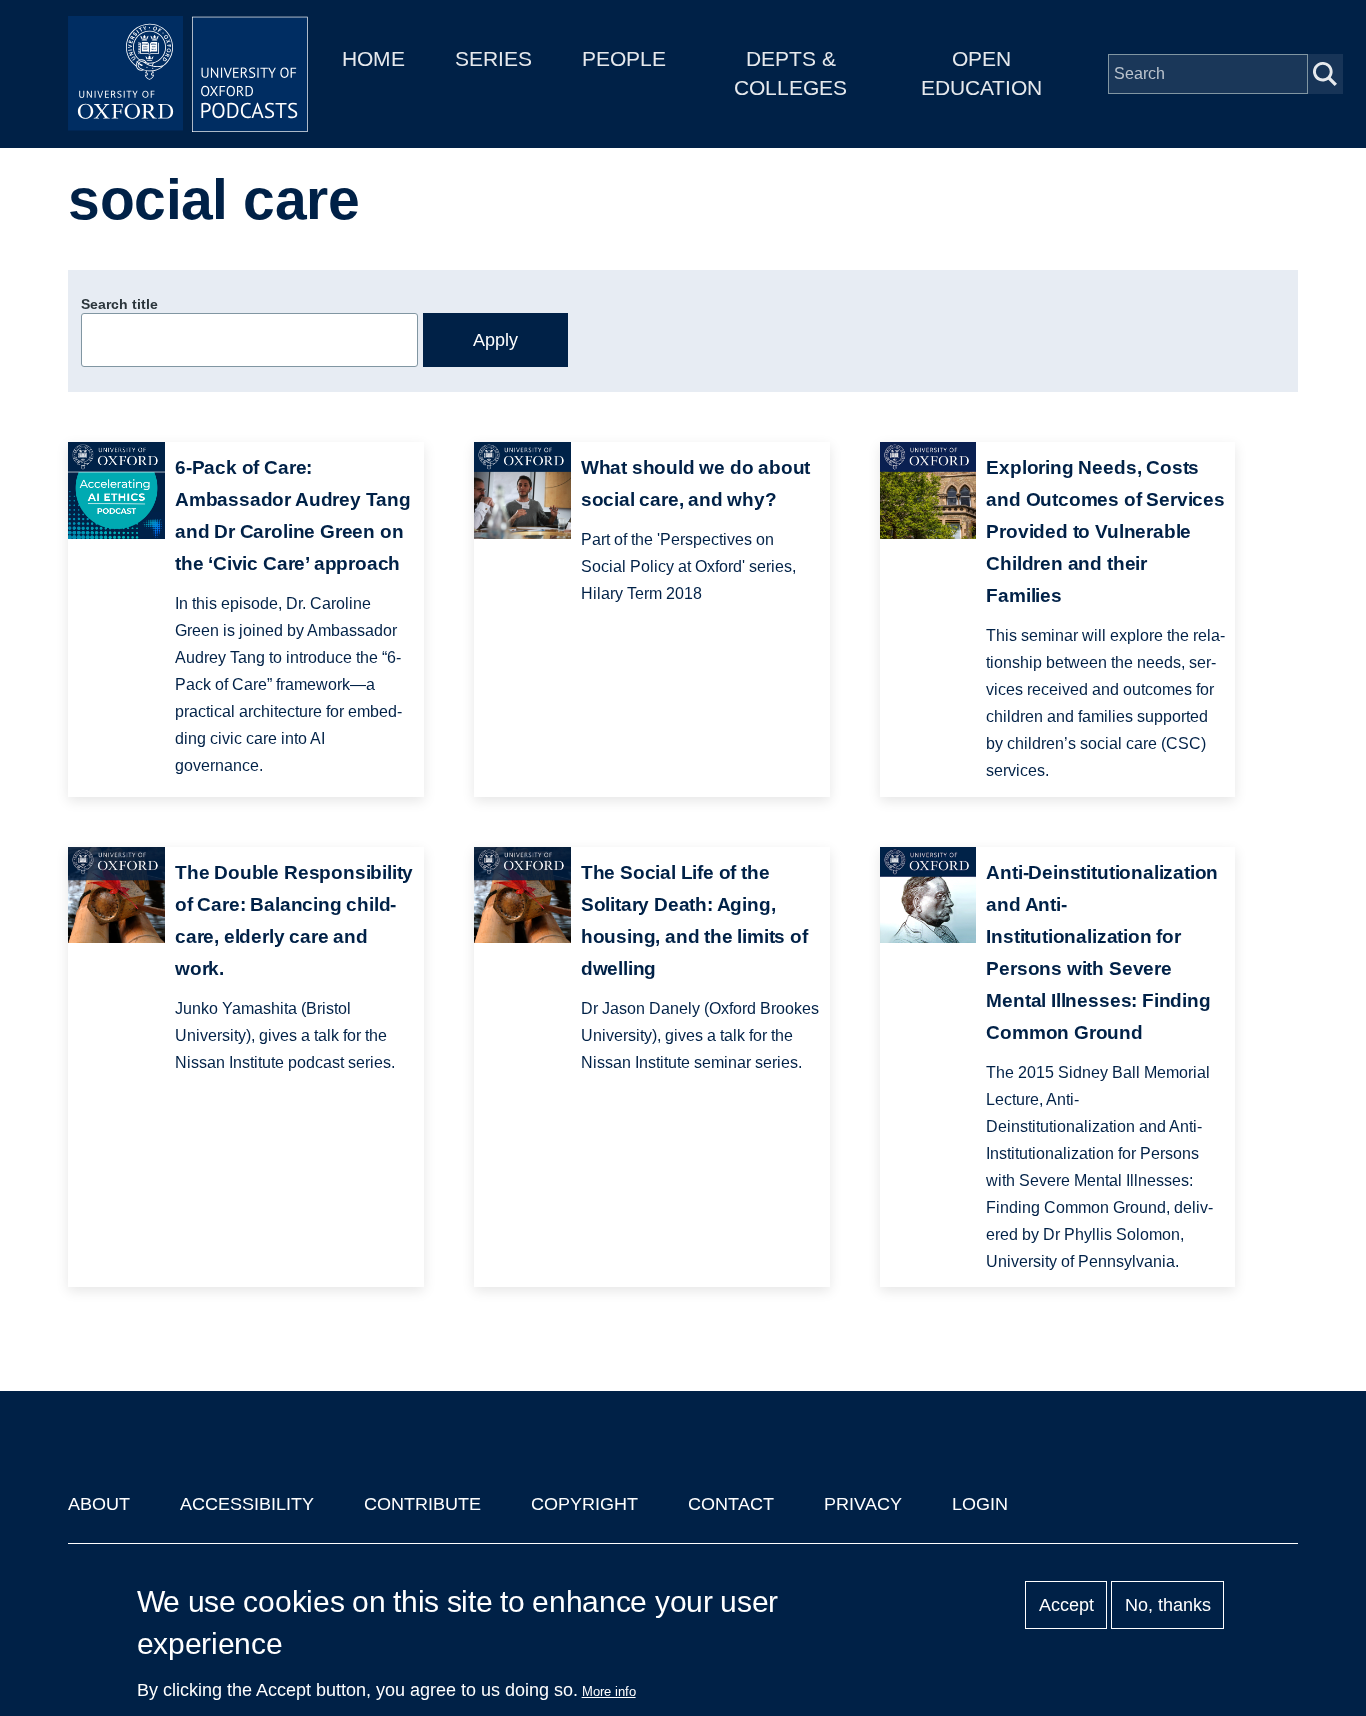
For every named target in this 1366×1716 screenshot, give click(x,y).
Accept (1066, 1605)
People (624, 58)
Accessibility (247, 1504)
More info (609, 1691)
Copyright (584, 1504)
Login (980, 1504)
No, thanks (1168, 1605)
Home (373, 58)
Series (493, 58)
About (99, 1504)
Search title (119, 304)
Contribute (422, 1504)
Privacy (863, 1504)
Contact (731, 1504)
